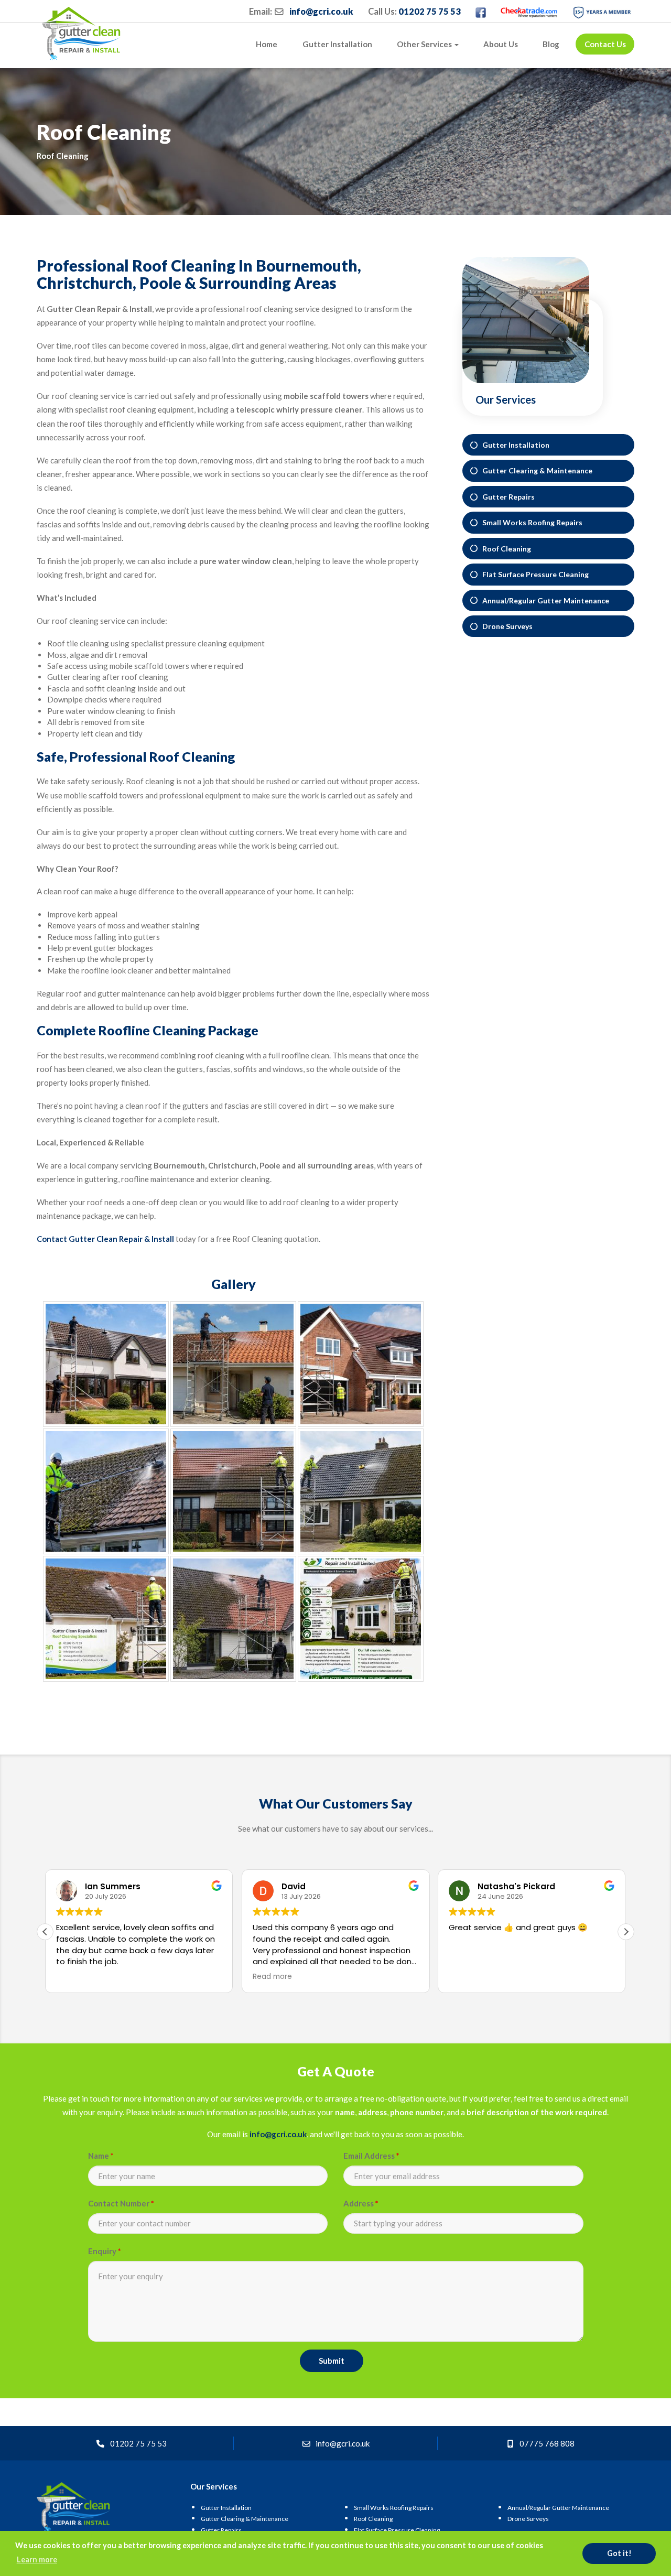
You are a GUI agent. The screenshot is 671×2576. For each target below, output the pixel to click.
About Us (501, 44)
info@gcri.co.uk (321, 12)
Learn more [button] (37, 2559)
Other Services (425, 44)
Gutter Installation (337, 44)
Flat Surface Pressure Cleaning (533, 574)
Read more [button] (270, 1977)
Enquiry (105, 2251)
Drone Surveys (505, 626)
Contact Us (605, 44)
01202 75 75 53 (430, 12)
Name (101, 2156)
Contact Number (121, 2203)
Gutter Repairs (506, 497)
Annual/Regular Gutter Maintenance (543, 600)
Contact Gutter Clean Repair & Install (105, 1239)
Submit (332, 2361)
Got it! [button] (619, 2553)
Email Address (371, 2156)
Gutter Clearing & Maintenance (535, 470)
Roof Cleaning (504, 549)
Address (361, 2203)
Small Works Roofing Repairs (530, 522)
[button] (626, 1932)
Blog (551, 44)
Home (267, 44)
